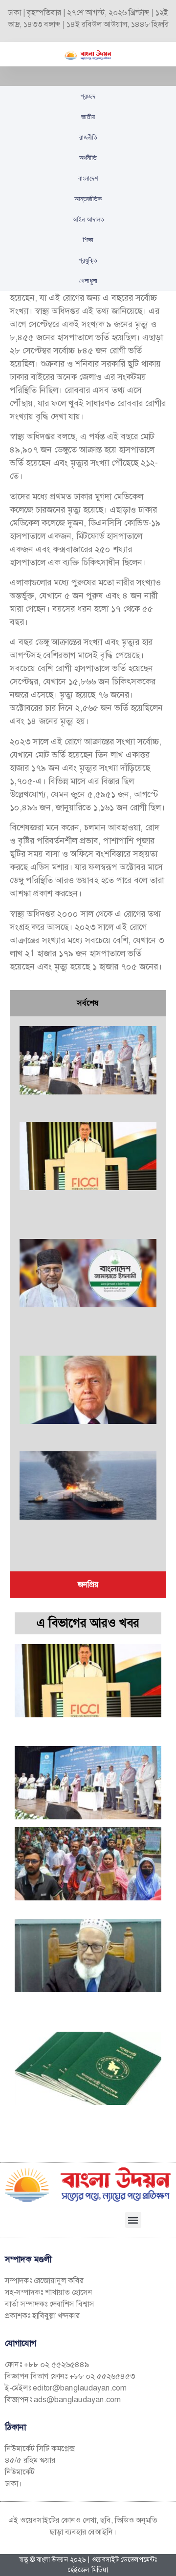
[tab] (88, 1003)
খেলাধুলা (88, 281)
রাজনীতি (88, 137)
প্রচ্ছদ (88, 96)
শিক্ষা (88, 240)
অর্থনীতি (88, 158)
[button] (133, 2220)
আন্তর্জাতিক (88, 199)
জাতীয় (88, 117)
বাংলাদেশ (88, 178)
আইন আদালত (88, 219)
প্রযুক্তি (88, 260)
